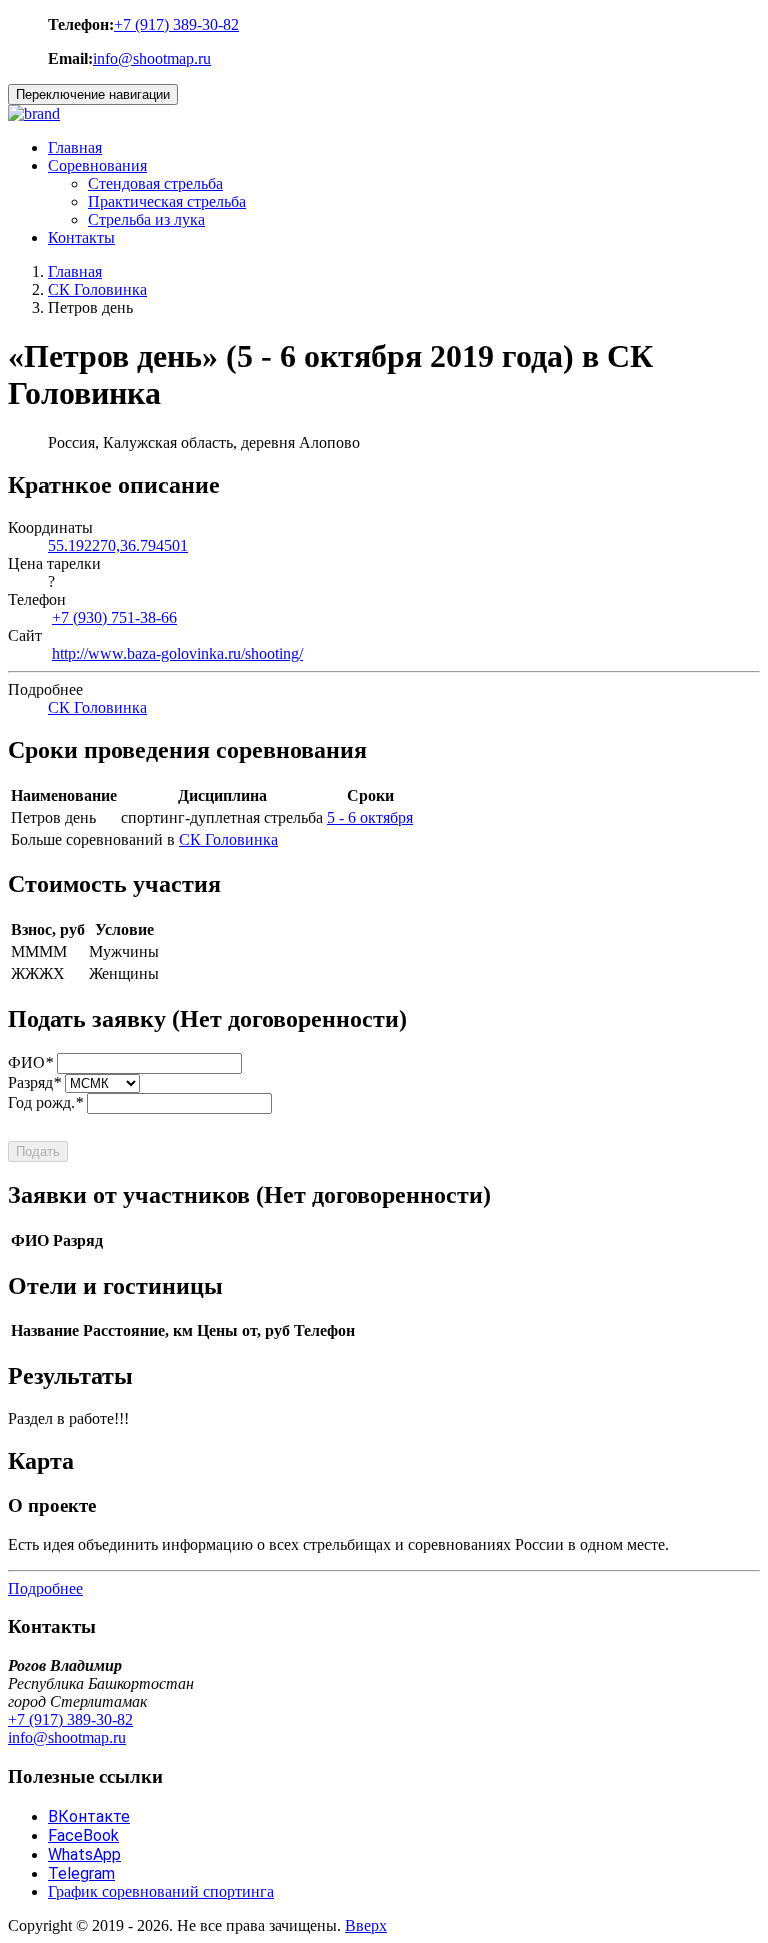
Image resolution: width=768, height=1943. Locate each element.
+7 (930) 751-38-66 (114, 617)
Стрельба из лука (146, 219)
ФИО (30, 1062)
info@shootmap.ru (152, 58)
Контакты (81, 237)
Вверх (366, 1925)
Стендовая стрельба (155, 183)
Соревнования (97, 165)
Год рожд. (45, 1102)
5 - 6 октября (370, 817)
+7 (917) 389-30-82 (176, 24)
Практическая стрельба (167, 201)
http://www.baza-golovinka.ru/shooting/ (177, 653)
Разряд (34, 1082)
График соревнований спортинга (161, 1891)
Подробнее (45, 1588)
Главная (75, 147)
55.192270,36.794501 (118, 545)
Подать (38, 1151)
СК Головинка (97, 289)
